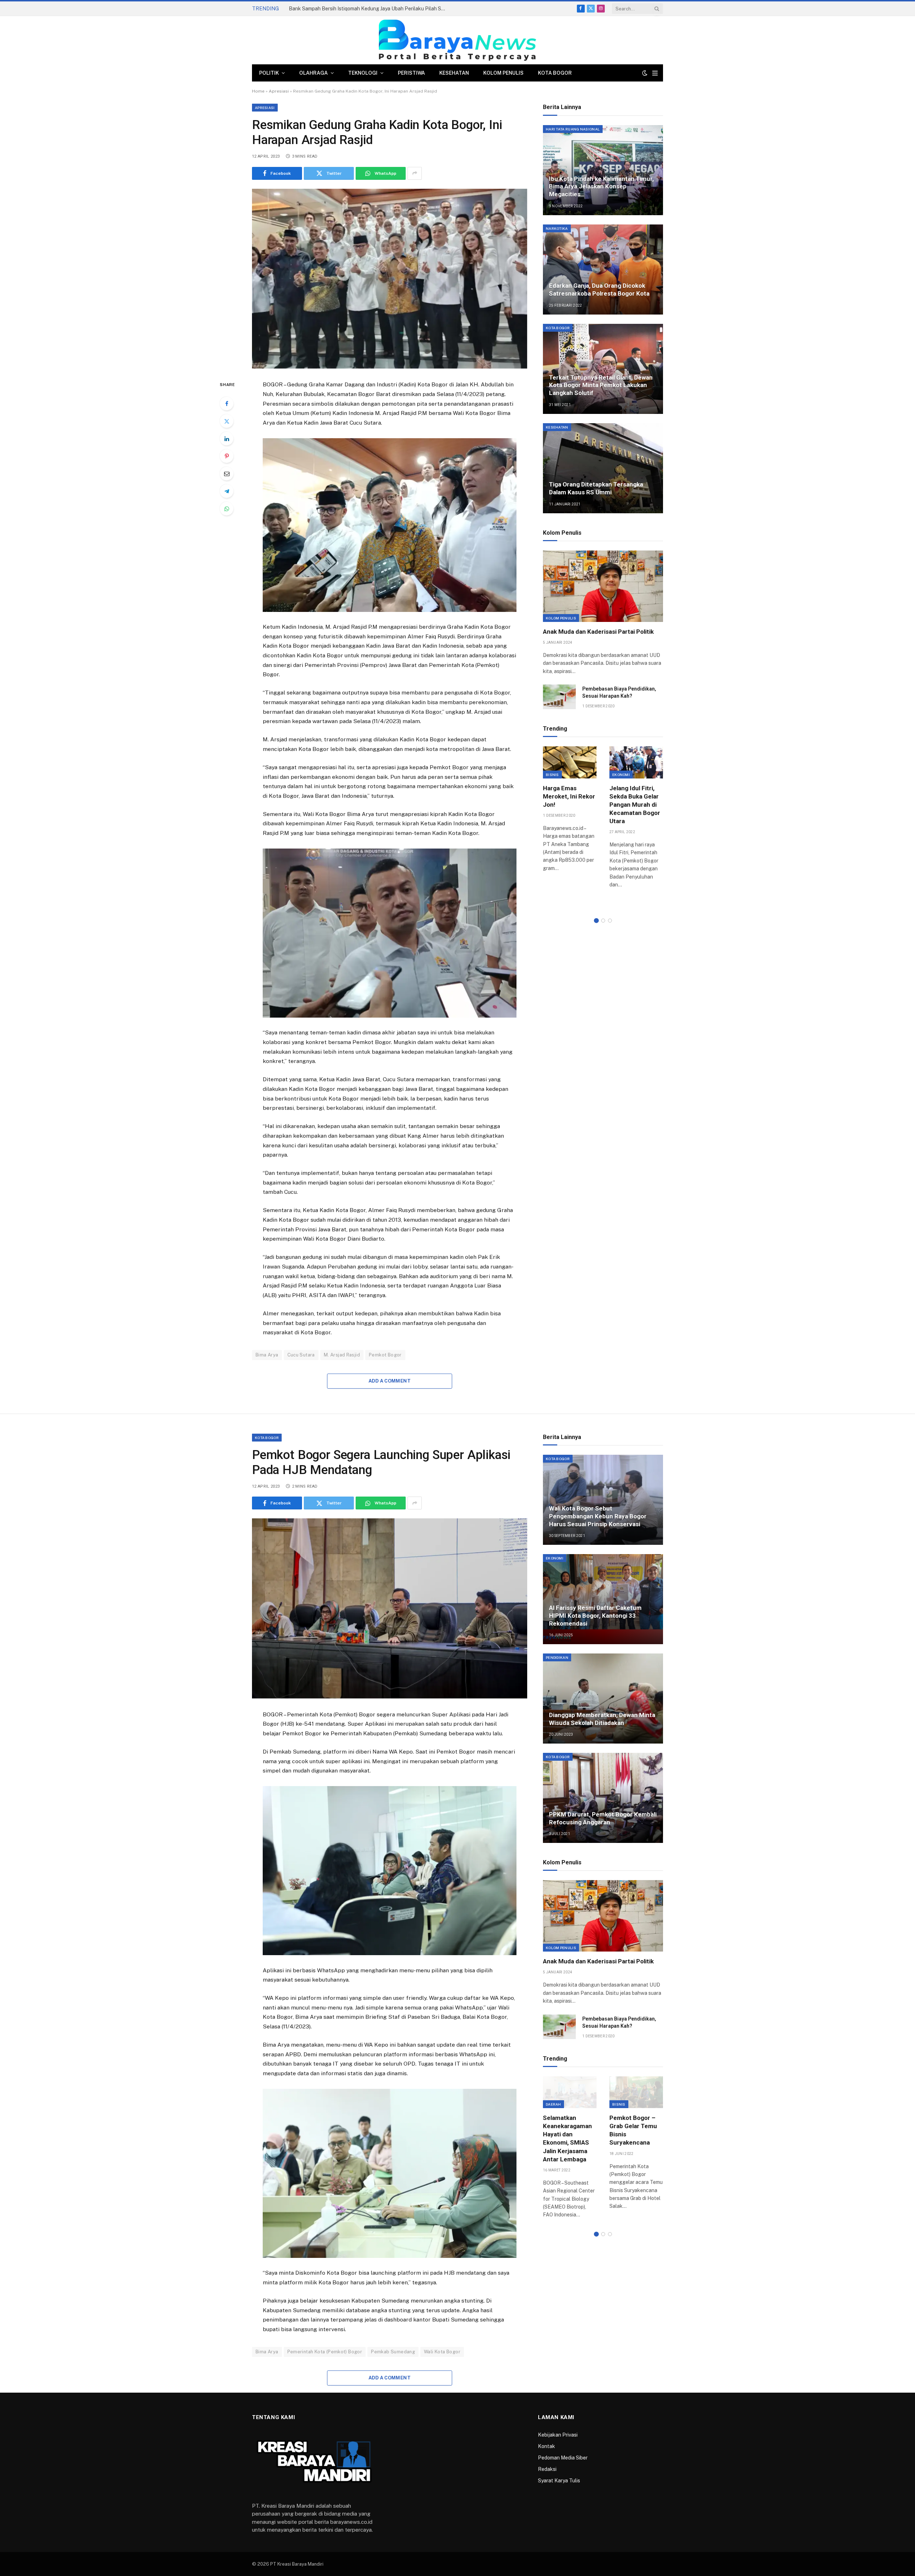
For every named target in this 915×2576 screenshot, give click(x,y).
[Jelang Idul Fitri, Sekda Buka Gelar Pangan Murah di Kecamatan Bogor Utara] (636, 762)
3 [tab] (610, 921)
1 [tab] (596, 921)
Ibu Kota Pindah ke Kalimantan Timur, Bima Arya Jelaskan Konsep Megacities (601, 187)
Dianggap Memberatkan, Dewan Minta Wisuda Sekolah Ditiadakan (602, 1719)
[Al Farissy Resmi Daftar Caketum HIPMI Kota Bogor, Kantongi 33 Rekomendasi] (603, 1599)
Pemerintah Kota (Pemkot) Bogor (325, 2352)
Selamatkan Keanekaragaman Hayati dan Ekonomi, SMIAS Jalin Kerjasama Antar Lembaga (567, 2139)
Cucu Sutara (301, 1355)
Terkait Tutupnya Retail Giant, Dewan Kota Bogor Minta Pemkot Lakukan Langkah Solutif (601, 385)
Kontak (546, 2446)
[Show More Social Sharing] (415, 173)
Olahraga (313, 73)
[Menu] (655, 73)
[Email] (227, 474)
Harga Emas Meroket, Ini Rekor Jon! (569, 796)
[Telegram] (227, 491)
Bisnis (552, 775)
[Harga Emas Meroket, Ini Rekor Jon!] (570, 762)
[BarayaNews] (457, 40)
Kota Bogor (555, 73)
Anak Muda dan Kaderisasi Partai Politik (598, 632)
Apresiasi (279, 91)
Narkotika (557, 228)
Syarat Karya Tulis (559, 2481)
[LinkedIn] (227, 439)
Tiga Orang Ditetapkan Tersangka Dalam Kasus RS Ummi (596, 488)
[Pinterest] (227, 456)
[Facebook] (227, 404)
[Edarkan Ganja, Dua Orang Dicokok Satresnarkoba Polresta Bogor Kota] (603, 270)
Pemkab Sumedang (393, 2352)
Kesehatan (454, 73)
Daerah (553, 2104)
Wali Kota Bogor (442, 2352)
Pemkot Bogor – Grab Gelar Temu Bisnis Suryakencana (633, 2130)
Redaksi (547, 2469)
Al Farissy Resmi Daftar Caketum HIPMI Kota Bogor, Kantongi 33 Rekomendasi (595, 1616)
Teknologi (363, 73)
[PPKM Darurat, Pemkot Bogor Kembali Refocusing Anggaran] (603, 1798)
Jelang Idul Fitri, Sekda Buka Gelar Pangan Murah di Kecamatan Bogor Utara (635, 805)
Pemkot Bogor (385, 1355)
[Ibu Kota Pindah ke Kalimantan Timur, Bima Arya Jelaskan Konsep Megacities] (603, 170)
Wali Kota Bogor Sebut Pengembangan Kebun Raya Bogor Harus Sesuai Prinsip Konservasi (598, 1516)
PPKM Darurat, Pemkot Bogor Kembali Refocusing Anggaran (603, 1818)
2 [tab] (603, 921)
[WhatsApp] (227, 509)
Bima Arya (267, 1355)
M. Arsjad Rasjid (342, 1355)
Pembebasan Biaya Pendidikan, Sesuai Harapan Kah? (619, 692)
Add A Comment (390, 1381)
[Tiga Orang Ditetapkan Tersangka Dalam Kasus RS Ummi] (603, 468)
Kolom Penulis (503, 73)
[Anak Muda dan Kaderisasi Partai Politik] (603, 586)
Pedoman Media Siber (563, 2458)
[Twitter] (227, 421)
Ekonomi (621, 775)
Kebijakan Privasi (558, 2435)
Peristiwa (411, 73)
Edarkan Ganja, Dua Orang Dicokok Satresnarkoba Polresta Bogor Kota (599, 290)
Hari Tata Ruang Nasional (573, 129)
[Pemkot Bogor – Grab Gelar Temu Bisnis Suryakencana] (636, 2092)
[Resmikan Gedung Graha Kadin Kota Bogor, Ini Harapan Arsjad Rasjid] (390, 279)
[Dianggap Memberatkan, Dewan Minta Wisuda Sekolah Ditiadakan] (603, 1699)
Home (258, 91)
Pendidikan (557, 1657)
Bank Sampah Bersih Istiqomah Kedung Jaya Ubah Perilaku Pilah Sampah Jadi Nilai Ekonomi (369, 9)
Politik (269, 73)
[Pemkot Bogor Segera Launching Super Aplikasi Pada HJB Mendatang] (390, 1608)
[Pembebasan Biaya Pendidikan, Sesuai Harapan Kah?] (559, 697)
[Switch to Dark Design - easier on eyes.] (645, 73)
